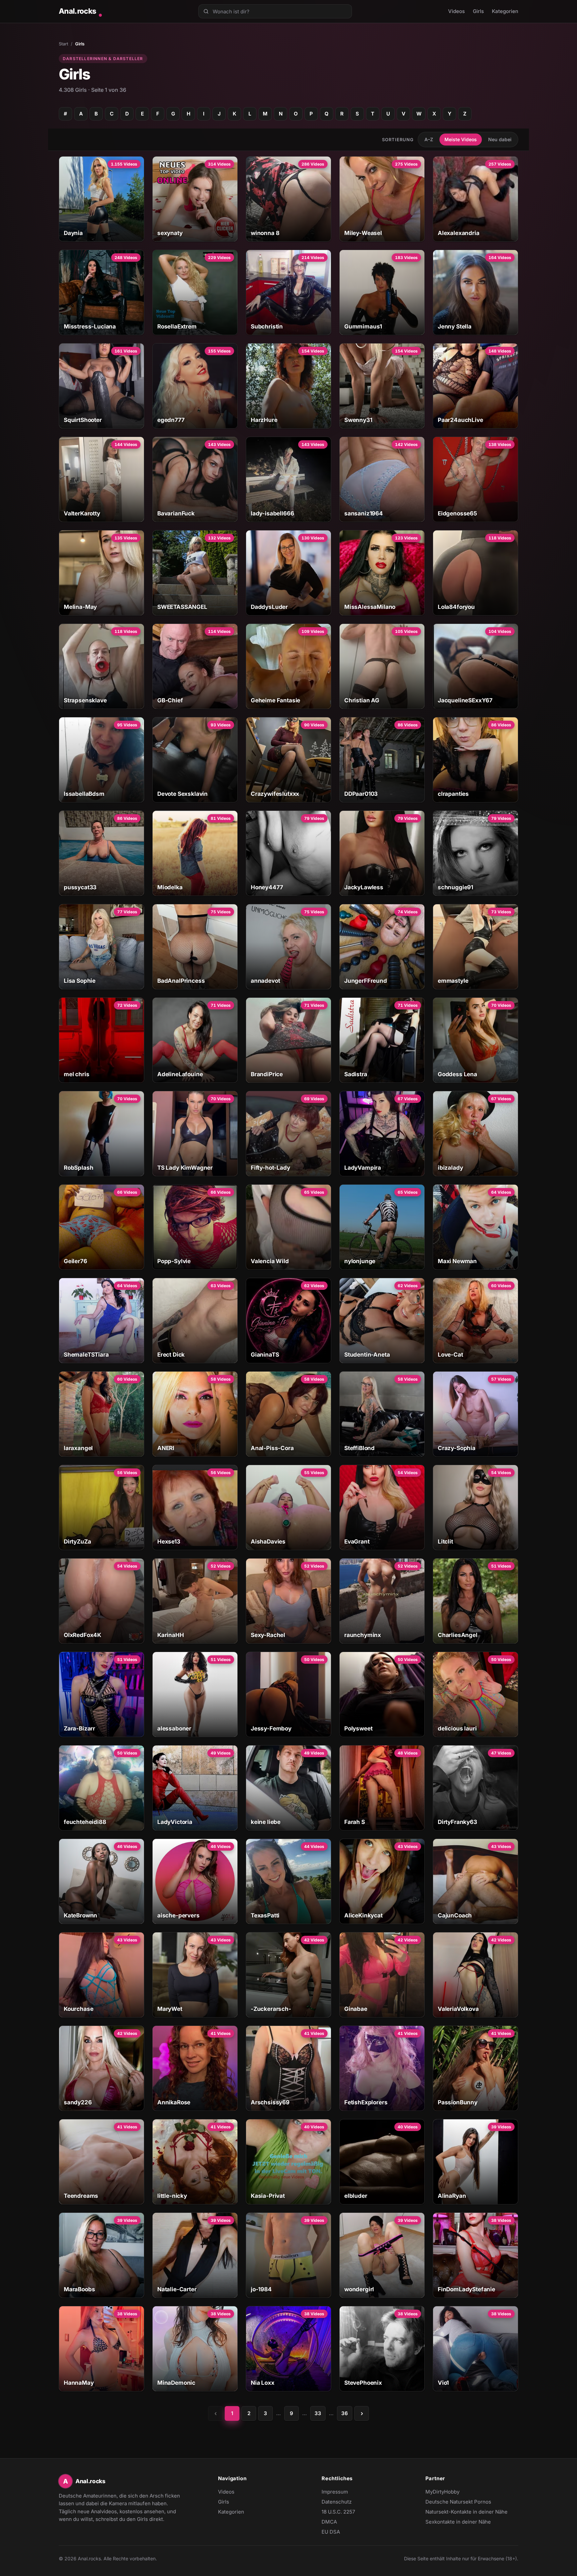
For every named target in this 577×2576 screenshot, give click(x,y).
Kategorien (505, 11)
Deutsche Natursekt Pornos (458, 2502)
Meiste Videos (461, 139)
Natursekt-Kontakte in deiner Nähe (466, 2512)
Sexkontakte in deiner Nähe (458, 2522)
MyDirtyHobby (455, 2492)
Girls (478, 11)
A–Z (429, 139)
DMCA (329, 2522)
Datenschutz (337, 2502)
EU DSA (331, 2532)
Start (63, 44)
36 (345, 2413)
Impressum (335, 2492)
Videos (456, 11)
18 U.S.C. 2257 (338, 2512)
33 (318, 2413)
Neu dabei (500, 139)
